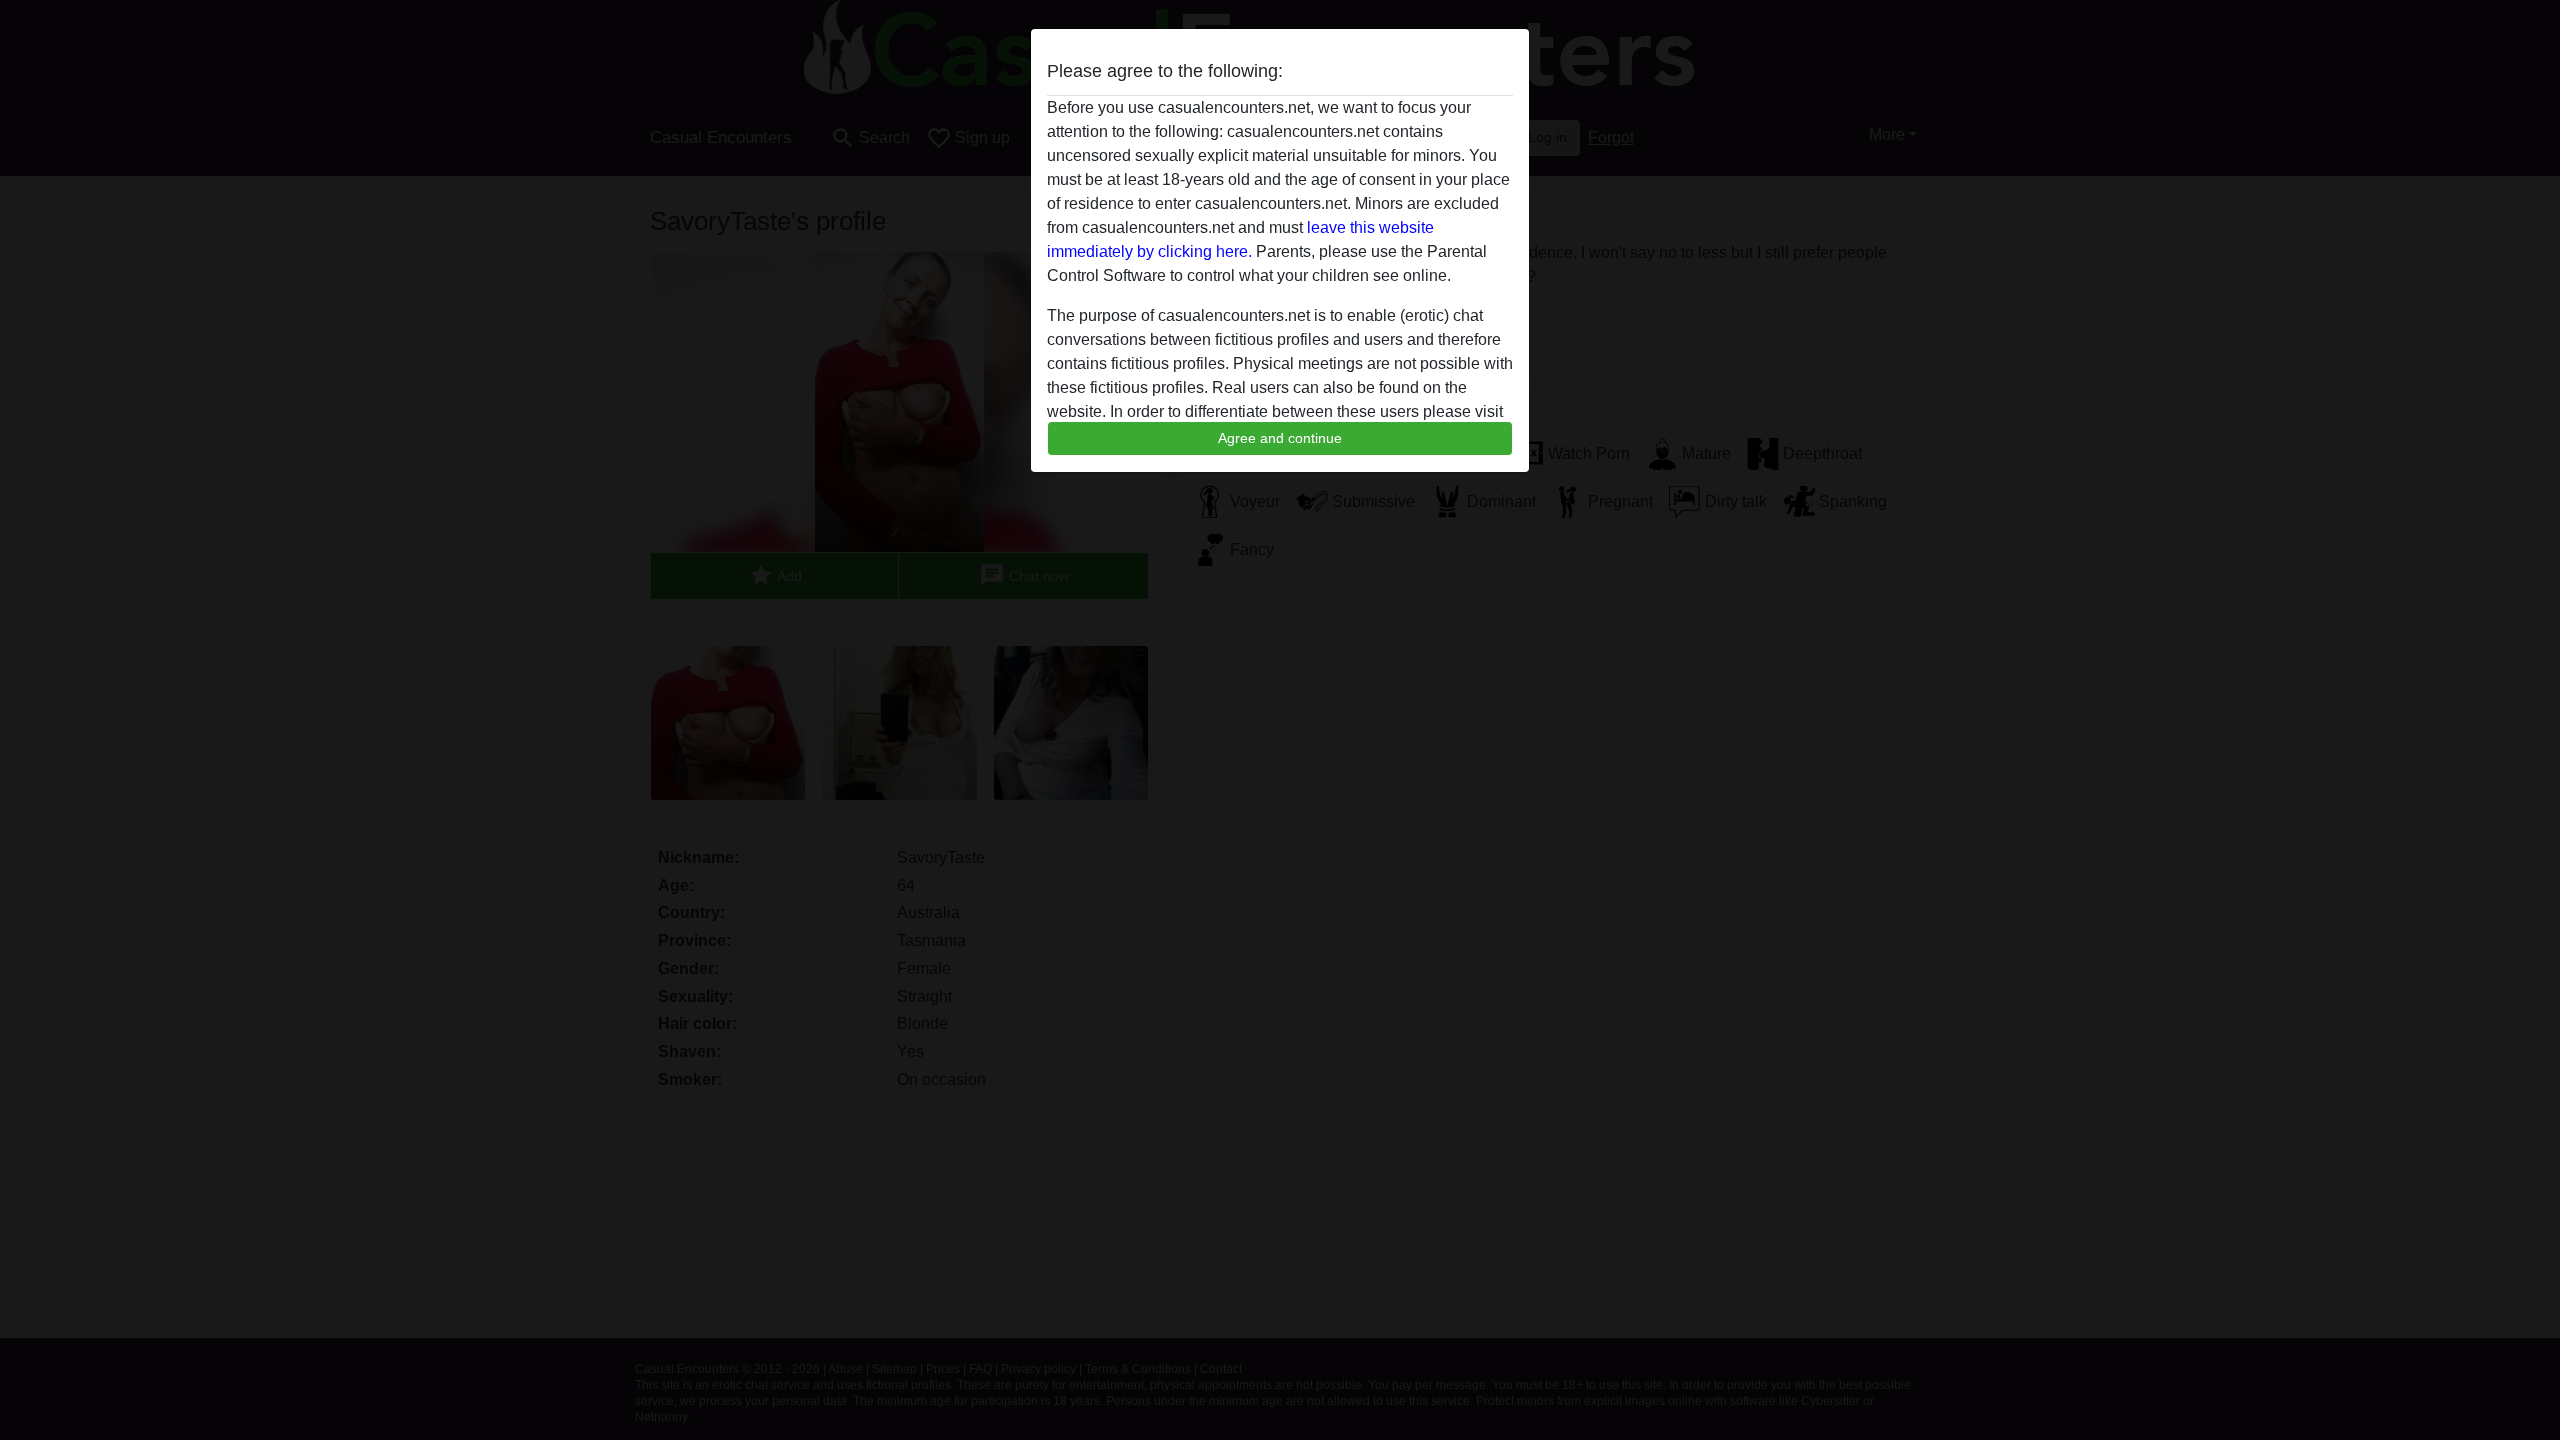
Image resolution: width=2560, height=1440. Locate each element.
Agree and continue (1280, 438)
